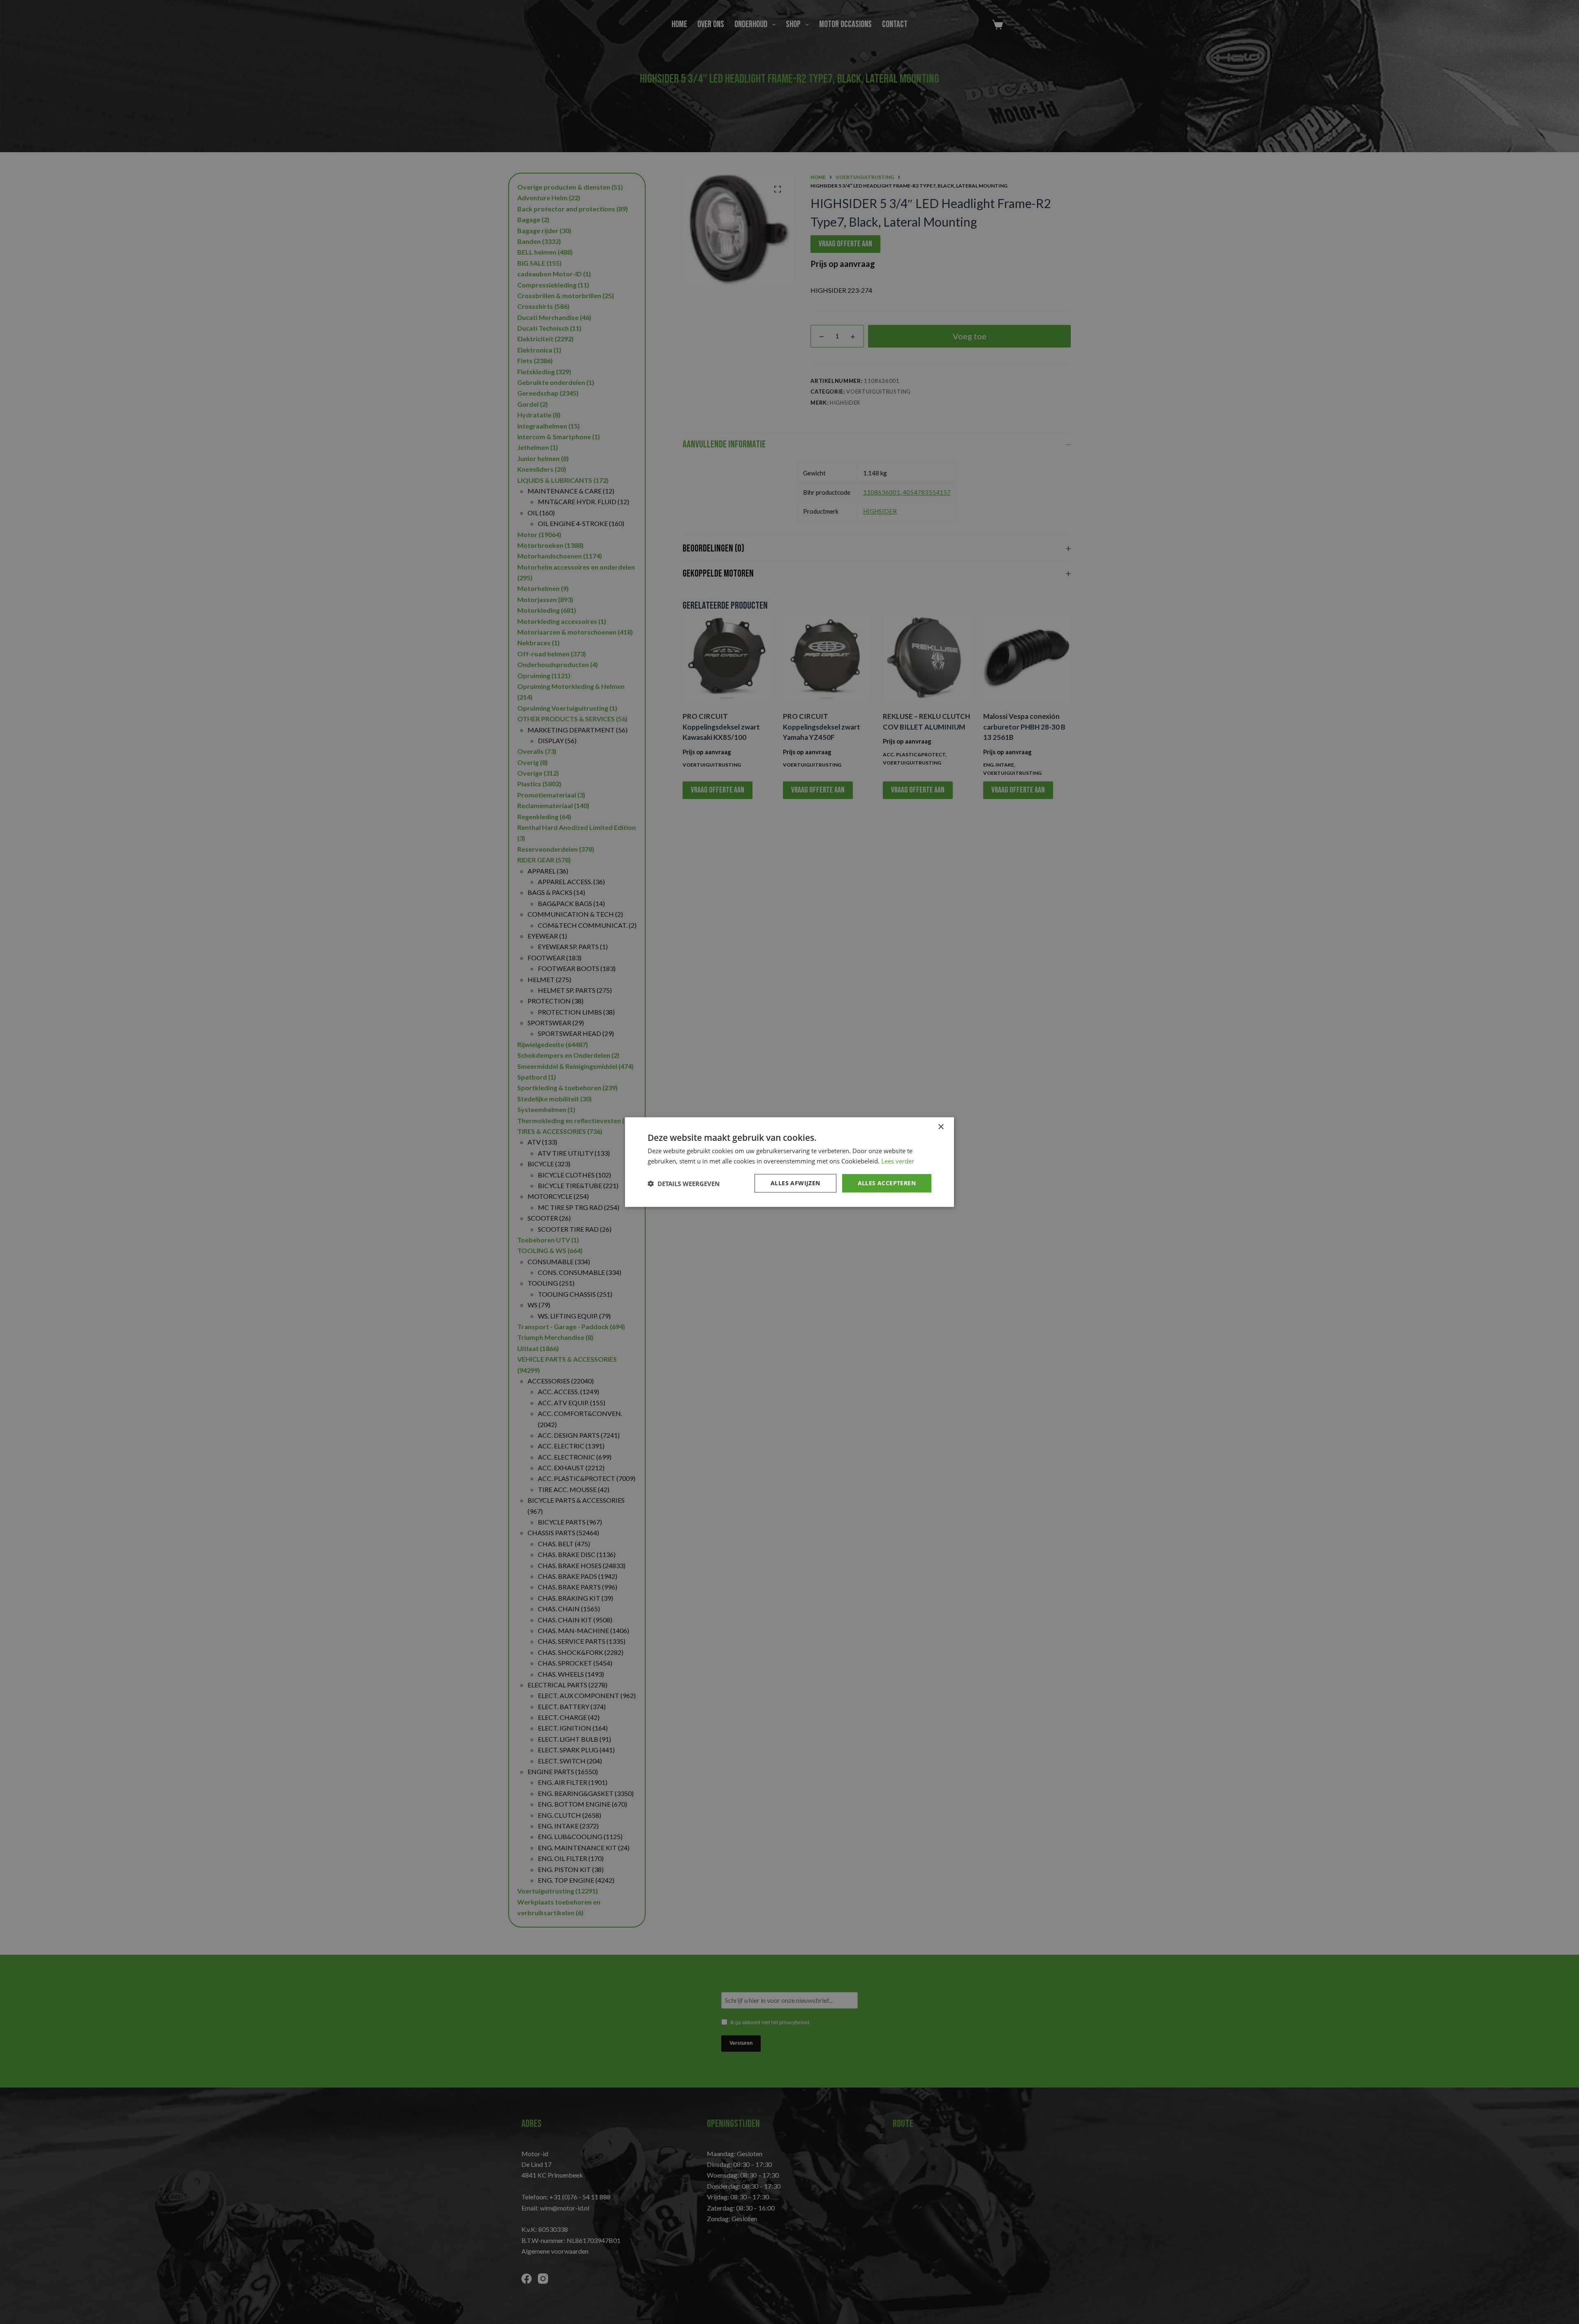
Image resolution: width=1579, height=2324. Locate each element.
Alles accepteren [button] (887, 1183)
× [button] (941, 1127)
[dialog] (789, 1162)
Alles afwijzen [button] (795, 1183)
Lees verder (898, 1161)
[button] (684, 1183)
